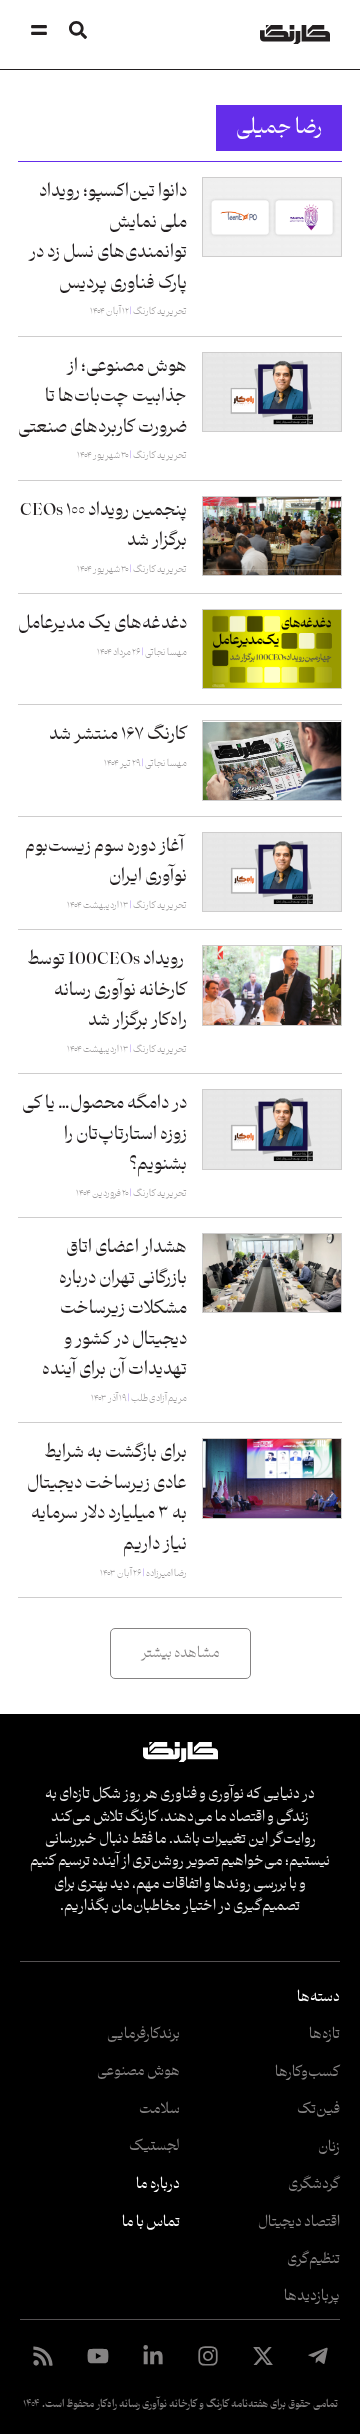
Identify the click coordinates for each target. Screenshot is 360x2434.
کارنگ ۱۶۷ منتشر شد (118, 734)
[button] (180, 1653)
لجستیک (154, 2146)
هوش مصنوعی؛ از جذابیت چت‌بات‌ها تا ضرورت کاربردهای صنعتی (102, 397)
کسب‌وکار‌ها (307, 2072)
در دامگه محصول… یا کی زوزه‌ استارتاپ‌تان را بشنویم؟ (104, 1134)
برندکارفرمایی (143, 2034)
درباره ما (158, 2184)
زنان (329, 2147)
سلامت (159, 2109)
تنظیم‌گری (313, 2259)
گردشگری (314, 2184)
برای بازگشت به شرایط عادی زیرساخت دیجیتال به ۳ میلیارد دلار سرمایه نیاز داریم (107, 1498)
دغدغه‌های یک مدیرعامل (102, 623)
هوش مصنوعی (138, 2071)
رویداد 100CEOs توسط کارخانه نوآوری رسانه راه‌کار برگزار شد (107, 990)
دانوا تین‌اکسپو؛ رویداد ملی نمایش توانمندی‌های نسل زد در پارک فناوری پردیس (108, 237)
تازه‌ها (324, 2034)
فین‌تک (318, 2109)
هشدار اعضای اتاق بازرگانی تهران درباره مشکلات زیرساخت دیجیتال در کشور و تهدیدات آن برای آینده (114, 1308)
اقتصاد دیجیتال (299, 2222)
